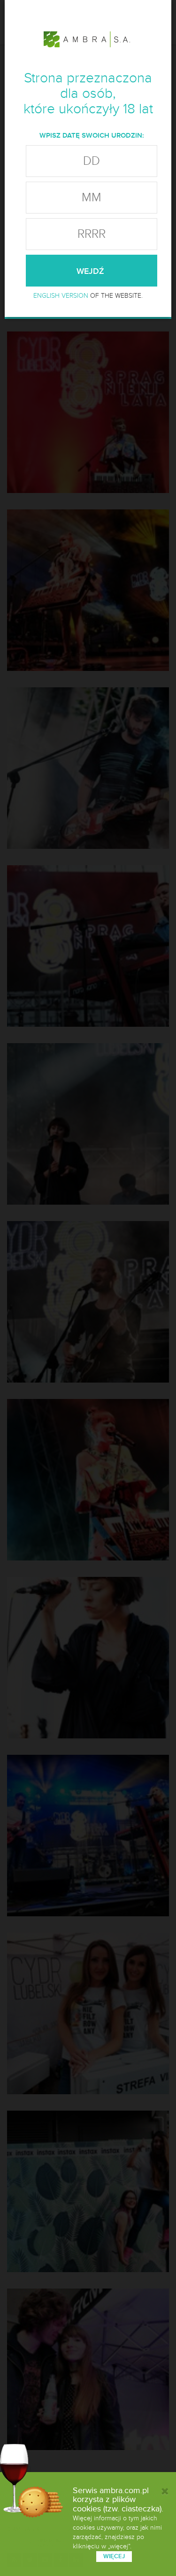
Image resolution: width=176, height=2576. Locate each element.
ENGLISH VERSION (61, 296)
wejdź (92, 271)
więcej (114, 2556)
